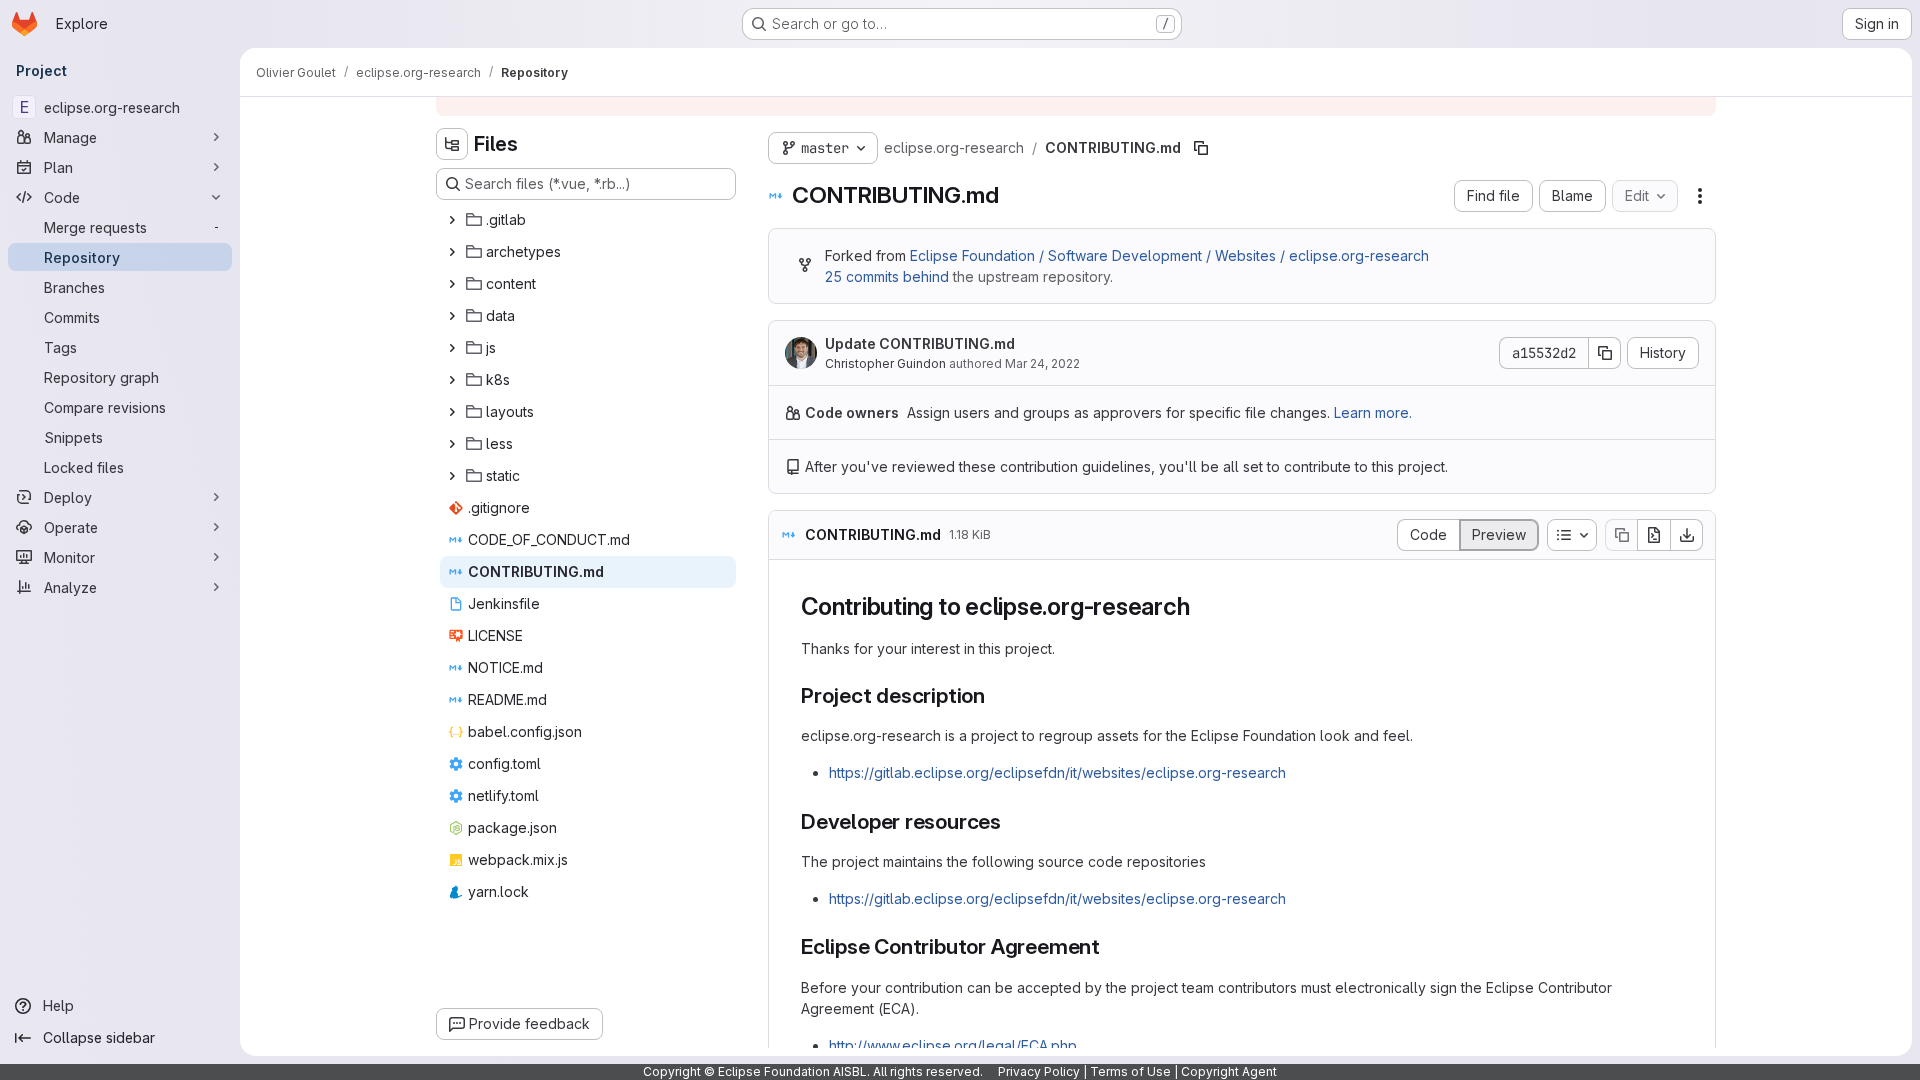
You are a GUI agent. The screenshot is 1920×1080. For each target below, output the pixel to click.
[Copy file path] (1201, 148)
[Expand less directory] (452, 444)
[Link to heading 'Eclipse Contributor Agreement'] (1111, 946)
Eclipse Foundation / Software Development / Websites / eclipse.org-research (1169, 255)
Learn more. (1373, 412)
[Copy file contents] (1621, 535)
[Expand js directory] (452, 348)
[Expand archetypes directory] (452, 252)
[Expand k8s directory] (452, 380)
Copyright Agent (1229, 1071)
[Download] (1687, 535)
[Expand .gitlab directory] (452, 220)
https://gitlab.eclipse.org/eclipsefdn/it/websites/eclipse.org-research (1057, 772)
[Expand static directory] (452, 476)
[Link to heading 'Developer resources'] (1012, 821)
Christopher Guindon (885, 363)
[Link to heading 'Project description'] (996, 695)
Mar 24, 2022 (1042, 363)
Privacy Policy (1039, 1071)
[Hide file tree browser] (452, 144)
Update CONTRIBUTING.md (920, 343)
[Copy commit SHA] (1605, 353)
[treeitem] (588, 220)
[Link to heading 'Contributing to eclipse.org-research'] (1202, 606)
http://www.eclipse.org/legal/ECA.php (953, 1045)
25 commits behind (887, 276)
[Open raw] (1654, 535)
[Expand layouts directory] (452, 412)
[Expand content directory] (452, 284)
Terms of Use (1130, 1071)
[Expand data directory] (452, 316)
